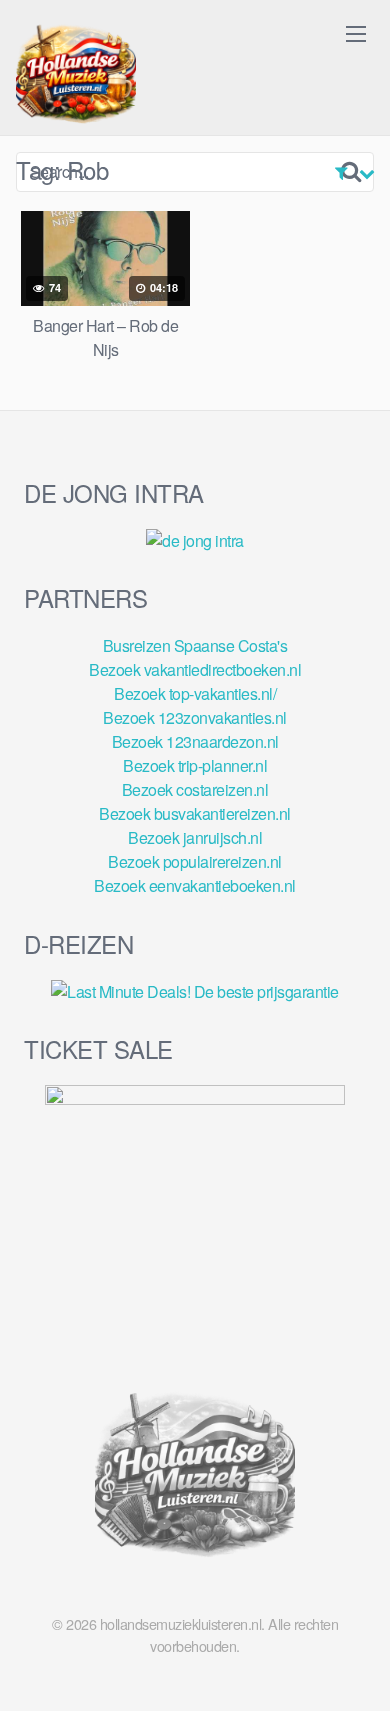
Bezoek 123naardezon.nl (195, 741)
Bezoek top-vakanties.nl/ (195, 693)
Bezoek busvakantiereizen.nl (195, 813)
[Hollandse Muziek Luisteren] (76, 76)
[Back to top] (355, 1667)
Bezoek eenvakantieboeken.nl (195, 885)
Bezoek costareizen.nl (195, 789)
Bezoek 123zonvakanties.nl (195, 717)
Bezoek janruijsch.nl (195, 837)
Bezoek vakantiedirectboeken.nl (195, 669)
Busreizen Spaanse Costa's (195, 645)
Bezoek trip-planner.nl (195, 765)
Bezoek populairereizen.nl (195, 861)
